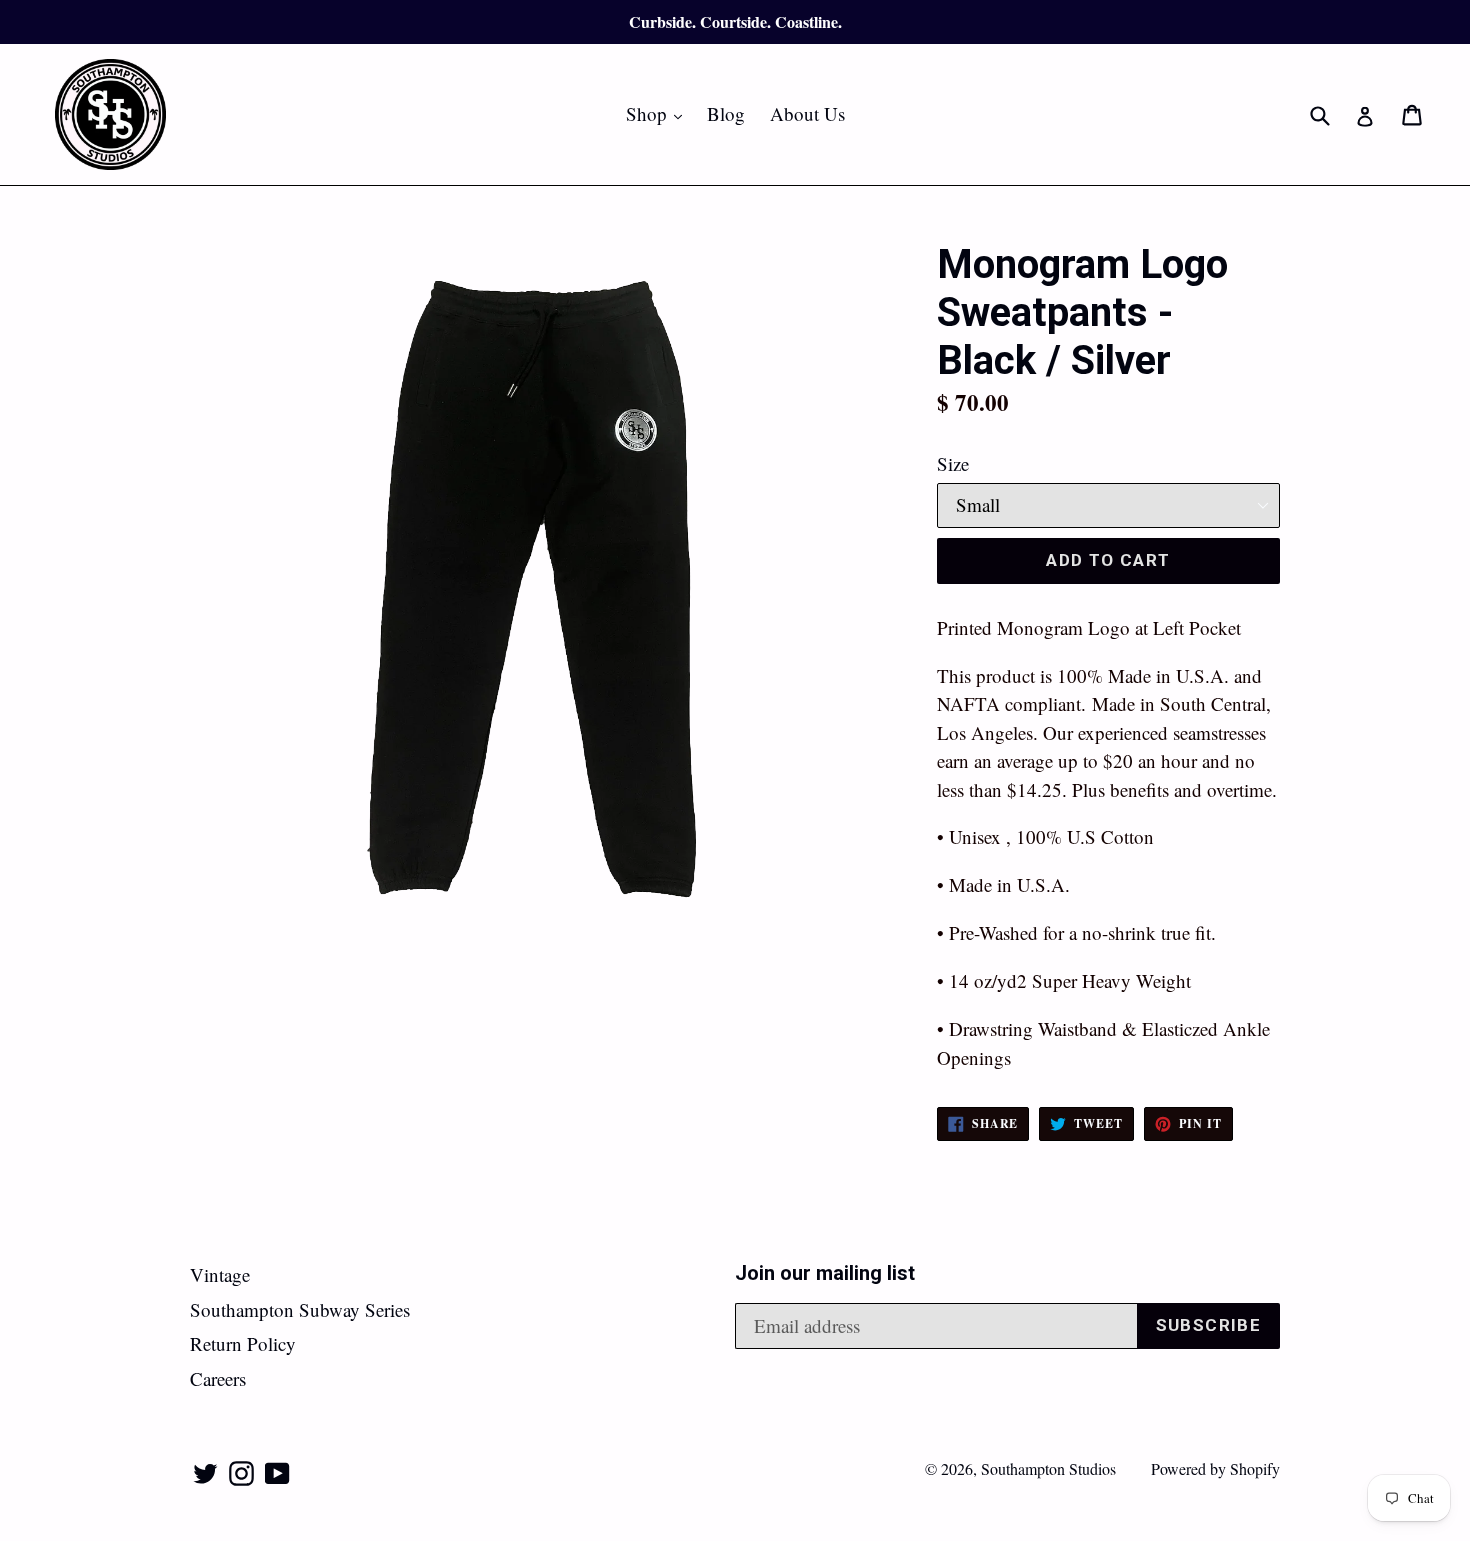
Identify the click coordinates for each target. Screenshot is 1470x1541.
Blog (726, 113)
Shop (659, 113)
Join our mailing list (825, 1273)
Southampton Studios (1048, 1468)
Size (953, 463)
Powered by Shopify (1215, 1468)
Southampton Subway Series (300, 1309)
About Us (807, 113)
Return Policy (243, 1343)
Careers (218, 1378)
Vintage (220, 1274)
